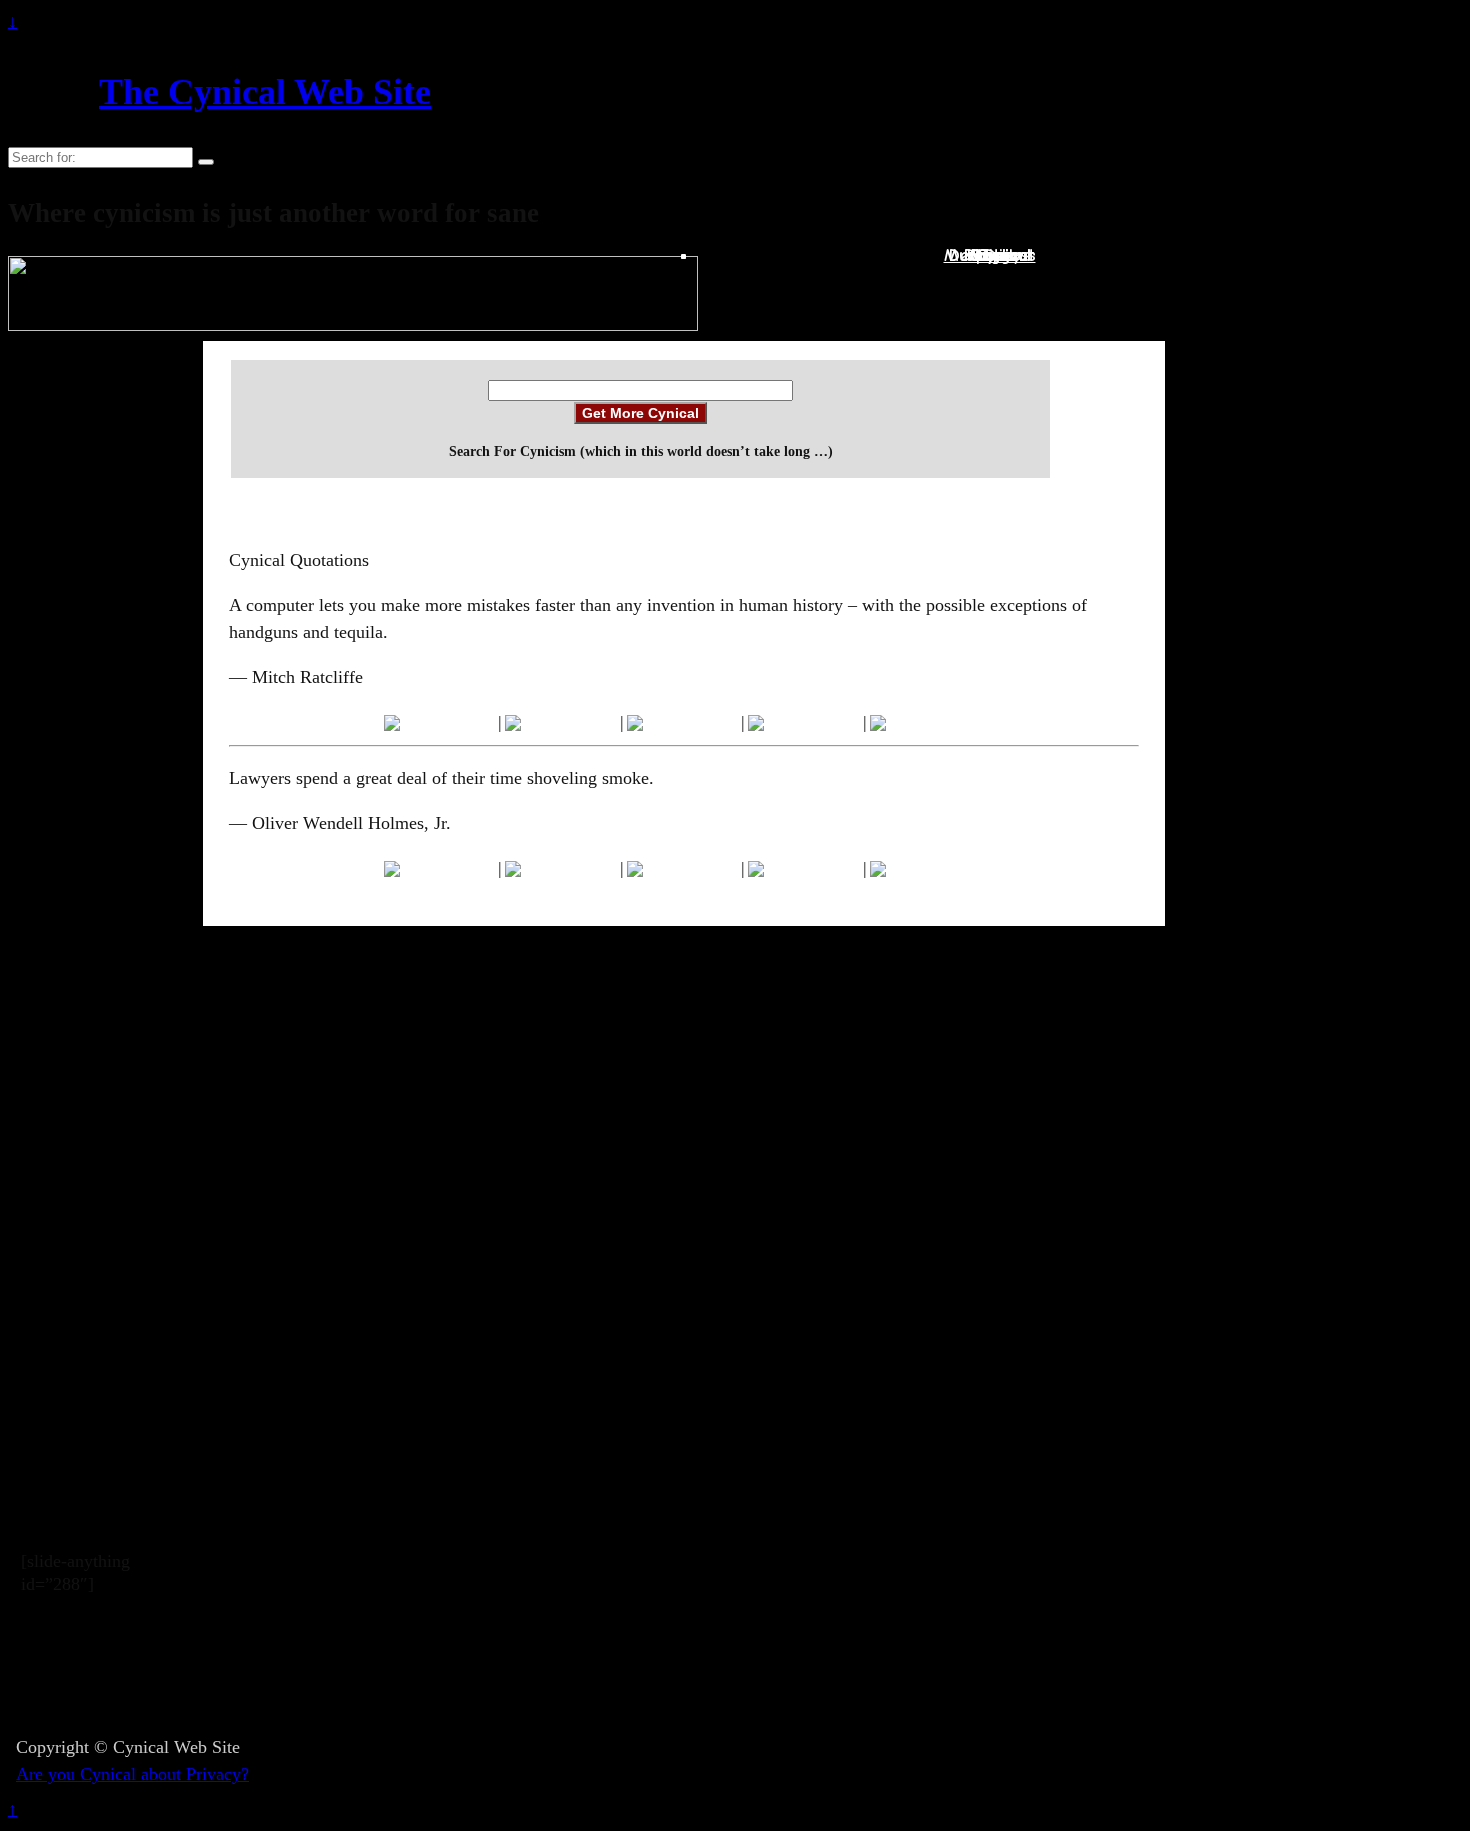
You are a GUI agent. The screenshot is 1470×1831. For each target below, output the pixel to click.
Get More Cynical (640, 413)
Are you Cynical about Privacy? (132, 1774)
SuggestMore (1001, 255)
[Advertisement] (666, 1675)
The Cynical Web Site (265, 92)
